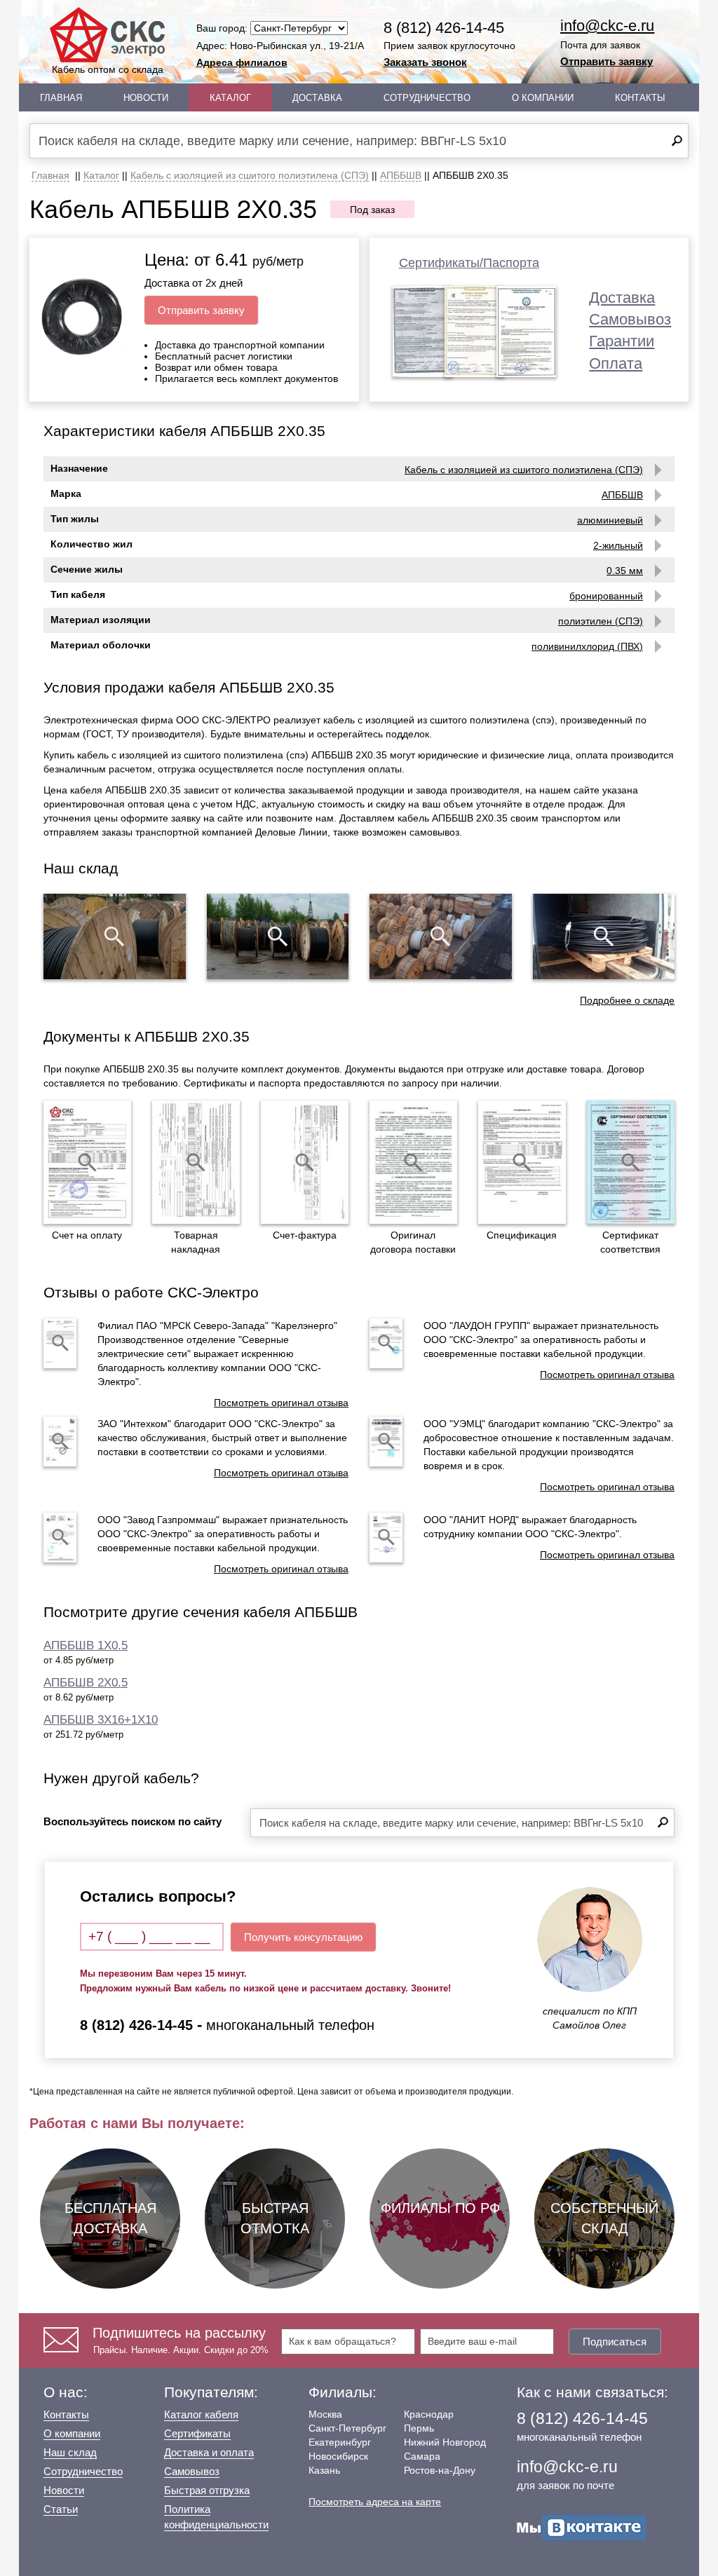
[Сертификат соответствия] (631, 1162)
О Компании (543, 98)
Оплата (616, 363)
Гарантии (622, 341)
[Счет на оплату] (87, 1162)
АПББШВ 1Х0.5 (86, 1645)
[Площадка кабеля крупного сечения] (441, 936)
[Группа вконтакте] (582, 2527)
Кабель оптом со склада (108, 69)
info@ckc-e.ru (607, 26)
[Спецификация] (522, 1162)
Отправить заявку (607, 61)
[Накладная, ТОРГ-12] (196, 1162)
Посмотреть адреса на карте (375, 2502)
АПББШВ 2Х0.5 (86, 1683)
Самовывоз (630, 319)
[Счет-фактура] (305, 1162)
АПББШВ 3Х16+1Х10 (101, 1720)
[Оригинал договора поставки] (413, 1162)
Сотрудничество (427, 98)
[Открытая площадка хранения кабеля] (115, 936)
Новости (146, 98)
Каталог (230, 98)
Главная (61, 98)
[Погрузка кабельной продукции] (604, 936)
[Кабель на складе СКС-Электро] (278, 936)
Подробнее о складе (627, 1000)
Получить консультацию (303, 1937)
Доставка (317, 98)
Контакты (640, 98)
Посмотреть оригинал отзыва (281, 1403)
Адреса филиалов (242, 62)
